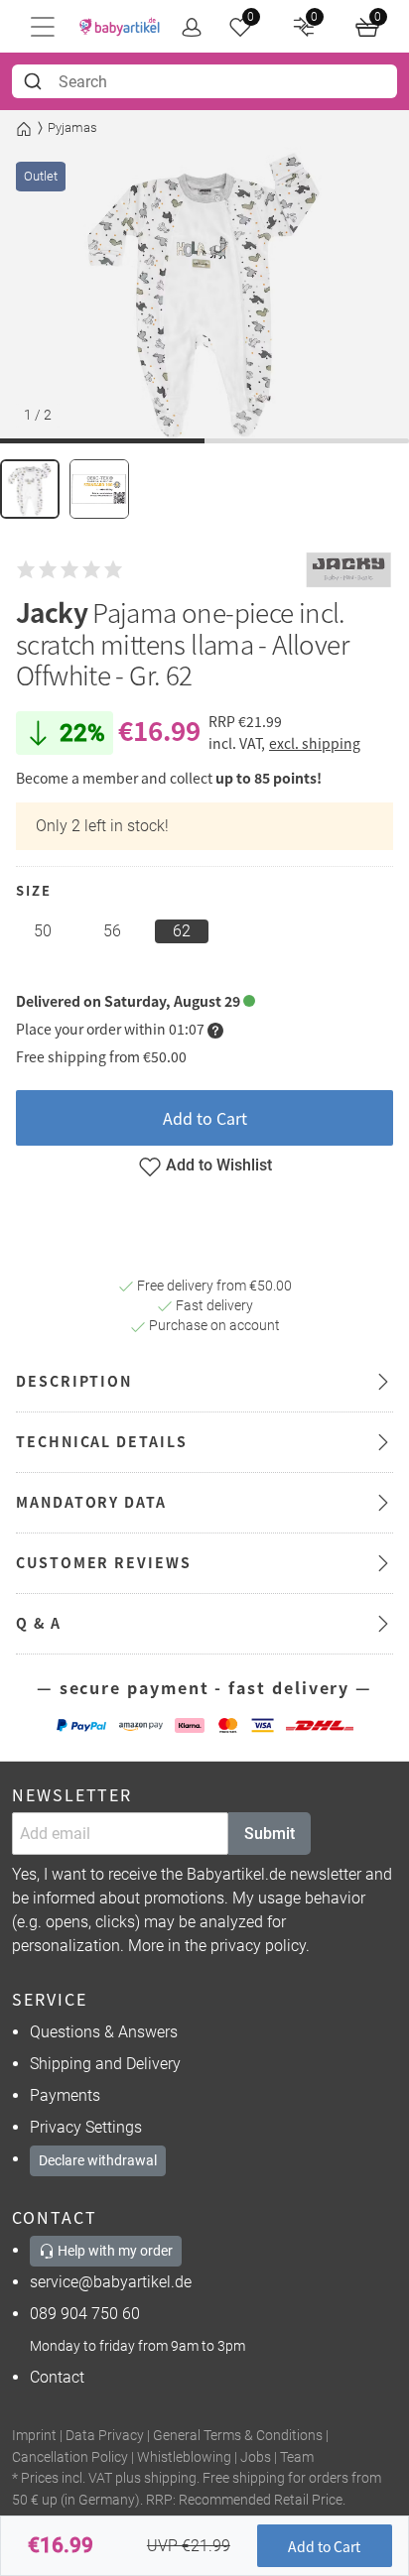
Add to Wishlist (219, 1165)
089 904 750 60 (85, 2314)
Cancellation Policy (70, 2457)
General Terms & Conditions (238, 2436)
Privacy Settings (86, 2127)
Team (297, 2457)
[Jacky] (348, 570)
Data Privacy (105, 2436)
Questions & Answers (104, 2032)
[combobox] (204, 81)
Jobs (256, 2457)
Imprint (34, 2436)
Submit (270, 1834)
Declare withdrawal (98, 2160)
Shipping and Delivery (105, 2064)
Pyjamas (72, 127)
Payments (65, 2095)
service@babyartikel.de (111, 2282)
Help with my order (114, 2251)
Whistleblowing (184, 2457)
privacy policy (258, 1946)
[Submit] (35, 81)
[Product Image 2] (99, 489)
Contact (57, 2377)
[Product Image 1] (30, 489)
